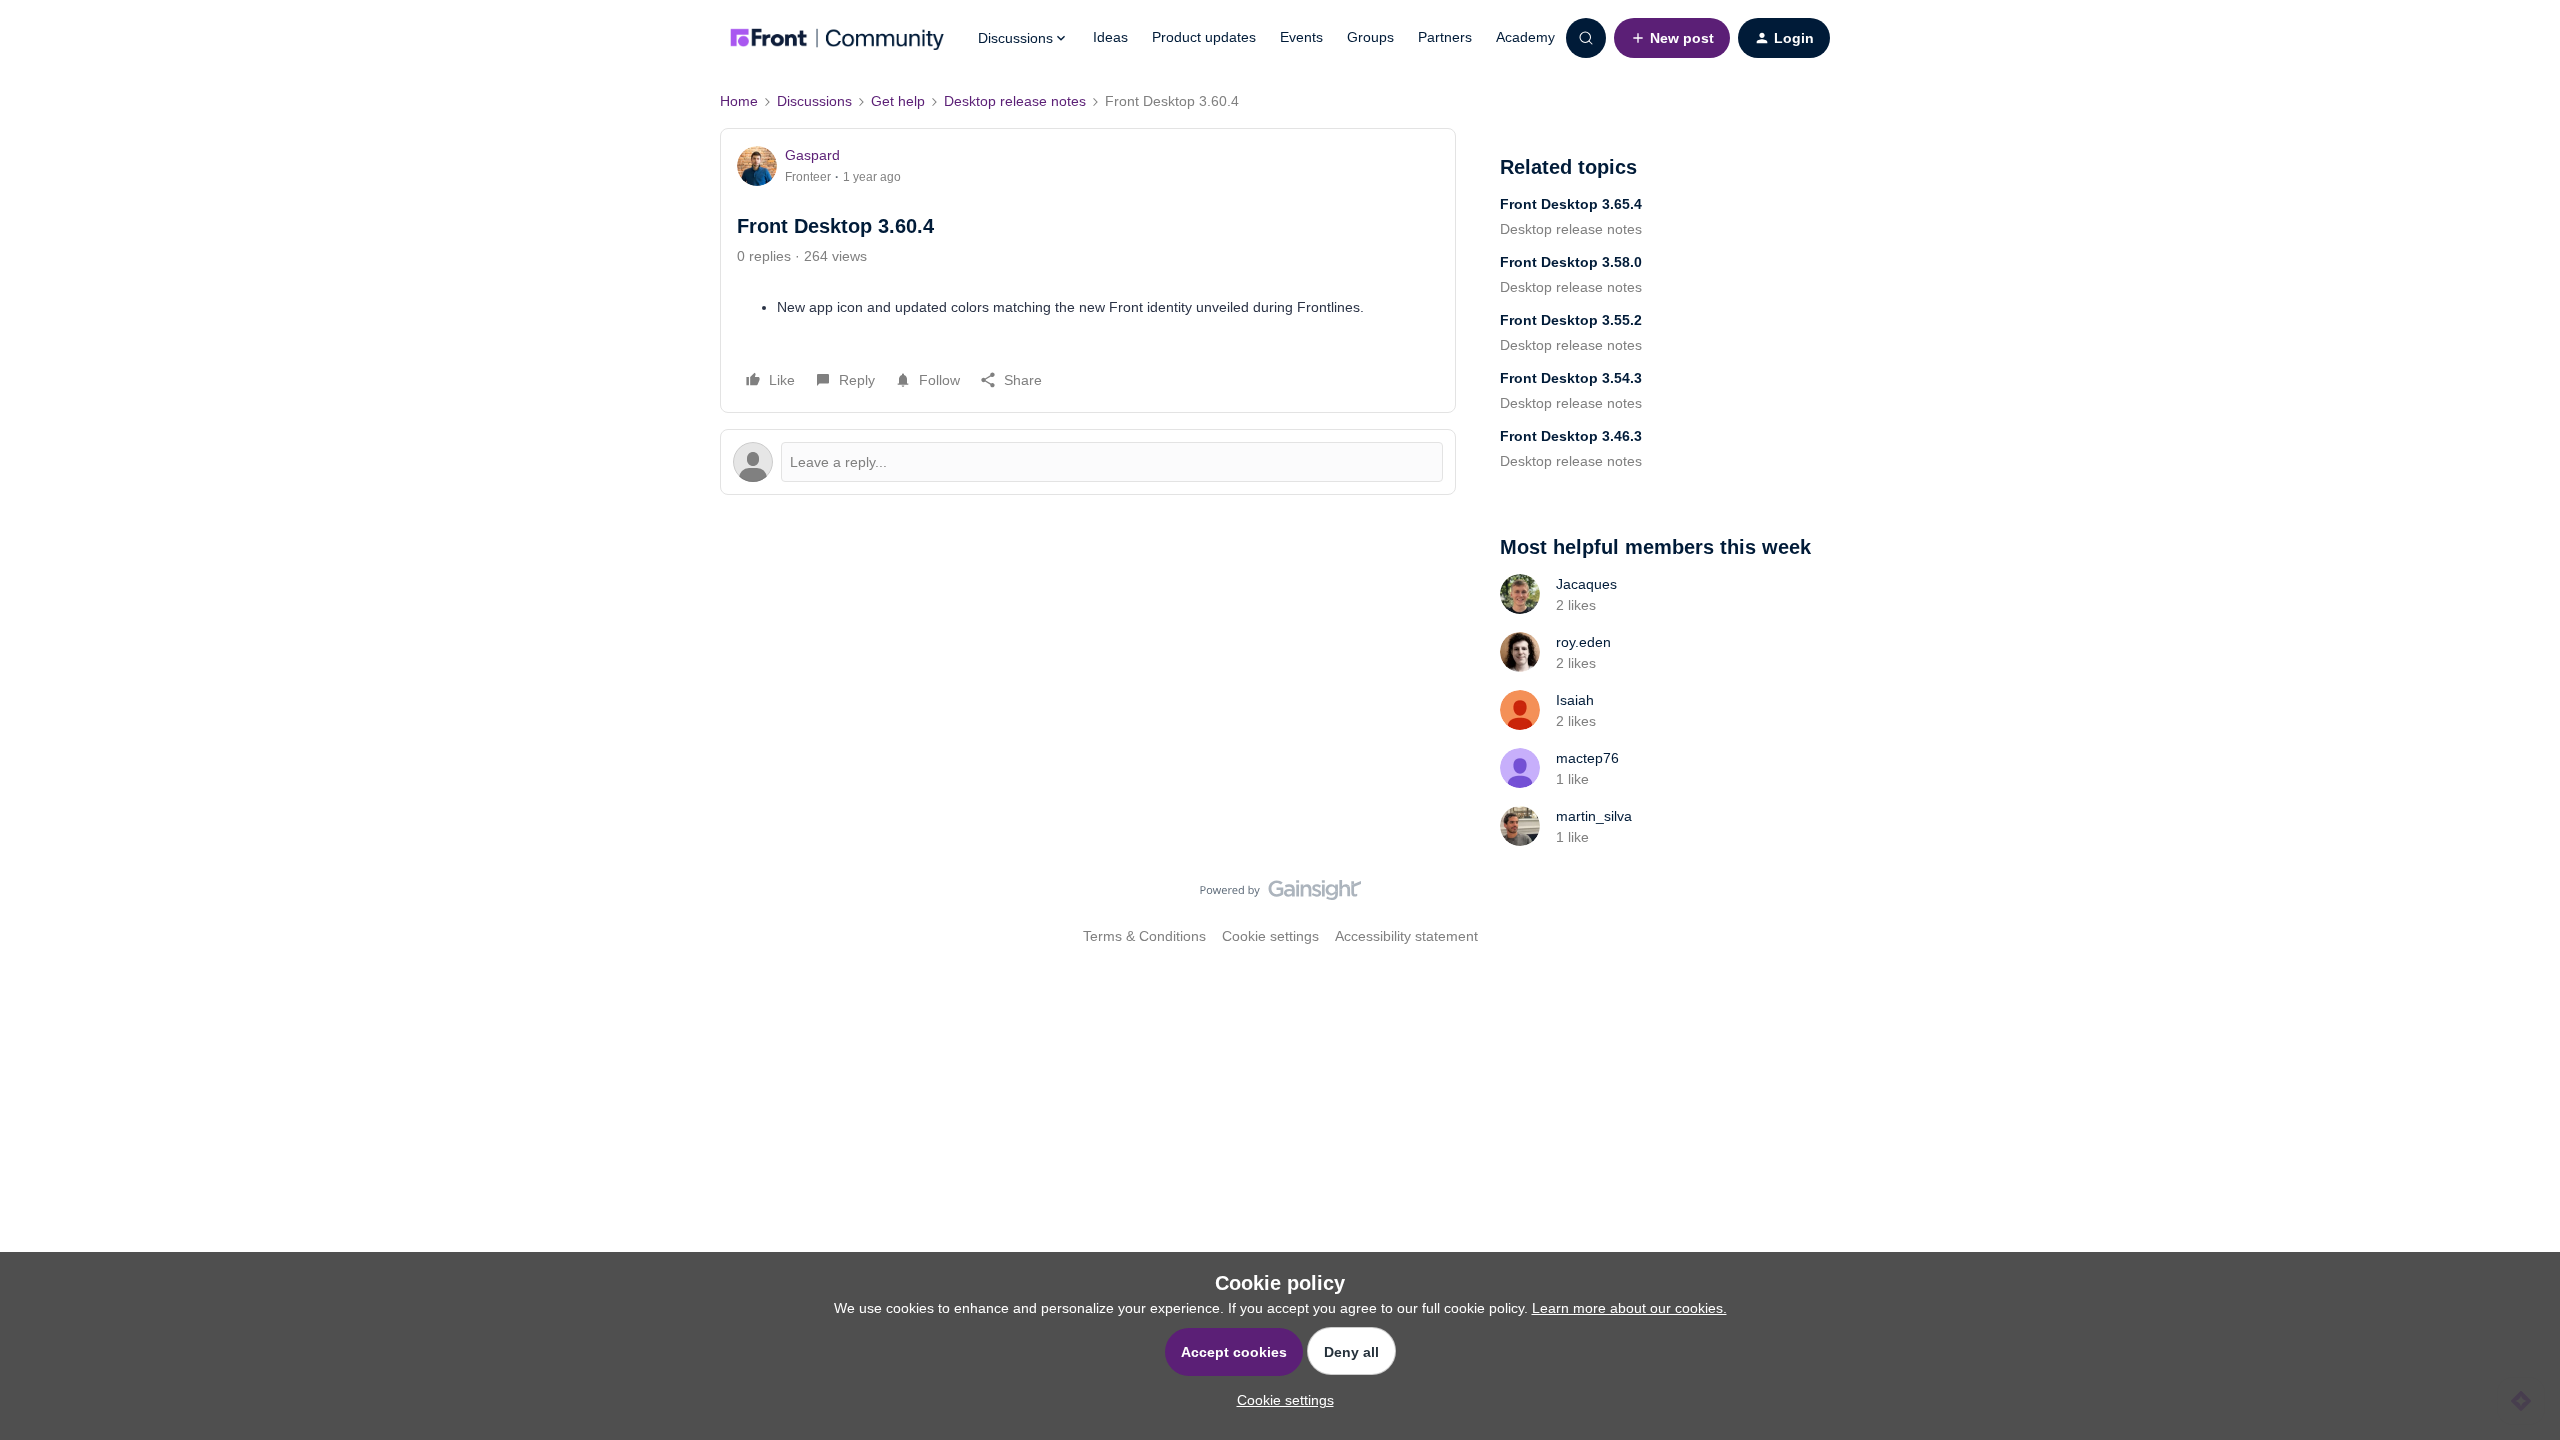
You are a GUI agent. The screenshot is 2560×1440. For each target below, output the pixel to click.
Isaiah (1575, 700)
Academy (1525, 37)
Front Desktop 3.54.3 (1571, 378)
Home (739, 101)
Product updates (1204, 37)
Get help (898, 101)
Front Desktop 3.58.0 (1571, 262)
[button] (1672, 38)
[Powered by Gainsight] (1280, 895)
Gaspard (812, 155)
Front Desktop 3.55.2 (1571, 320)
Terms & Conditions (1144, 936)
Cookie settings (1270, 936)
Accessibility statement (1406, 936)
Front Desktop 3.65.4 (1571, 204)
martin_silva (1594, 816)
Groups (1370, 37)
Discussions (814, 101)
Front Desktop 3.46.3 (1571, 436)
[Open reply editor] (1088, 462)
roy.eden (1583, 642)
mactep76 (1587, 758)
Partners (1445, 37)
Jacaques (1586, 584)
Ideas (1110, 37)
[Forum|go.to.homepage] (837, 38)
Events (1301, 37)
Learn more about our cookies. (1629, 1308)
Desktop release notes (1015, 101)
